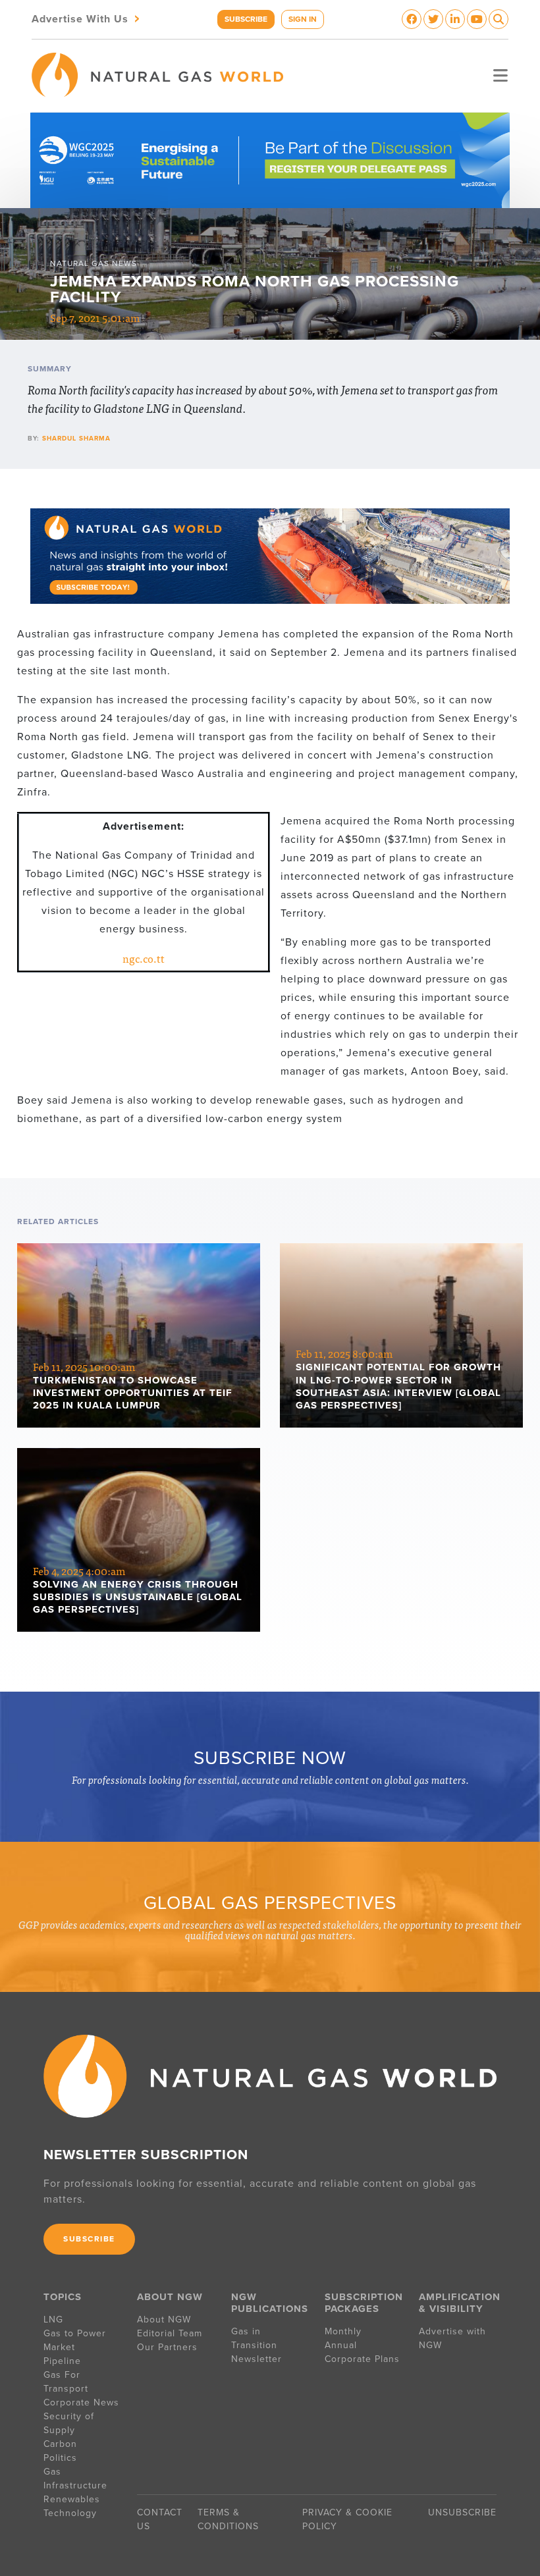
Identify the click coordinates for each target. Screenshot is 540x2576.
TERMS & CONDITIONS (228, 2519)
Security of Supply (69, 2423)
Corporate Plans (362, 2359)
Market (59, 2347)
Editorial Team (170, 2333)
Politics (60, 2458)
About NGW (164, 2320)
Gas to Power (75, 2333)
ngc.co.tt (144, 958)
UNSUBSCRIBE (462, 2512)
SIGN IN (303, 19)
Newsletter (256, 2359)
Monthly (343, 2331)
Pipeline (64, 2361)
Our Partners (167, 2347)
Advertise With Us (87, 18)
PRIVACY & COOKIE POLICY (347, 2519)
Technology (70, 2513)
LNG (53, 2320)
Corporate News (81, 2402)
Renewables (72, 2499)
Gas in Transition (254, 2338)
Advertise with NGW (452, 2338)
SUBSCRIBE (246, 19)
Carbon (60, 2444)
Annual (341, 2345)
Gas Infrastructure (75, 2479)
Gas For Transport (66, 2382)
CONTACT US (160, 2519)
